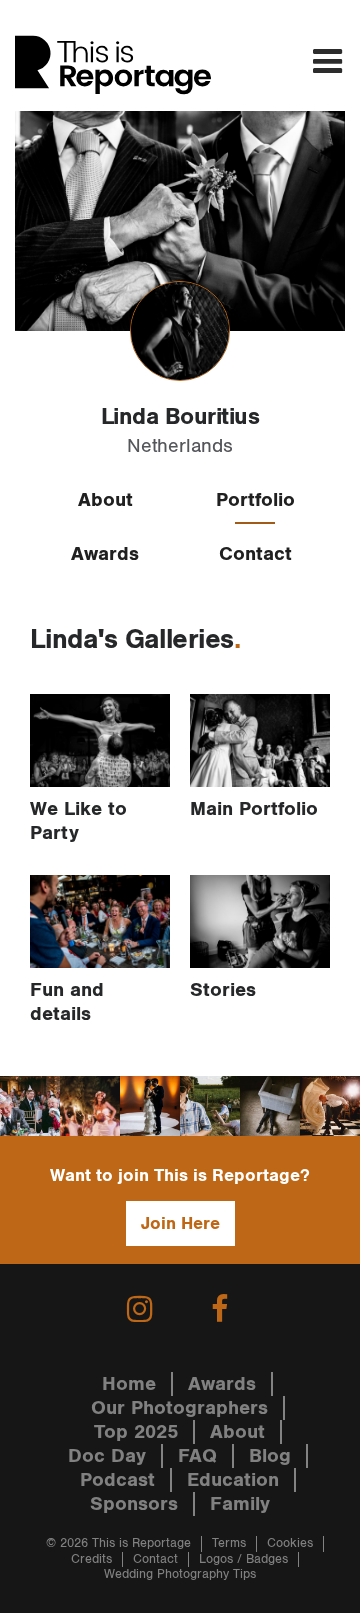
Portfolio (255, 500)
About (105, 500)
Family (240, 1504)
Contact (255, 554)
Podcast (117, 1480)
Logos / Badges (243, 1559)
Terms (229, 1543)
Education (233, 1480)
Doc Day (107, 1456)
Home (129, 1384)
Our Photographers (179, 1408)
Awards (105, 554)
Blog (270, 1456)
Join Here (180, 1223)
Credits (91, 1559)
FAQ (197, 1456)
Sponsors (134, 1504)
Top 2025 (136, 1432)
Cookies (290, 1543)
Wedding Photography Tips (180, 1574)
